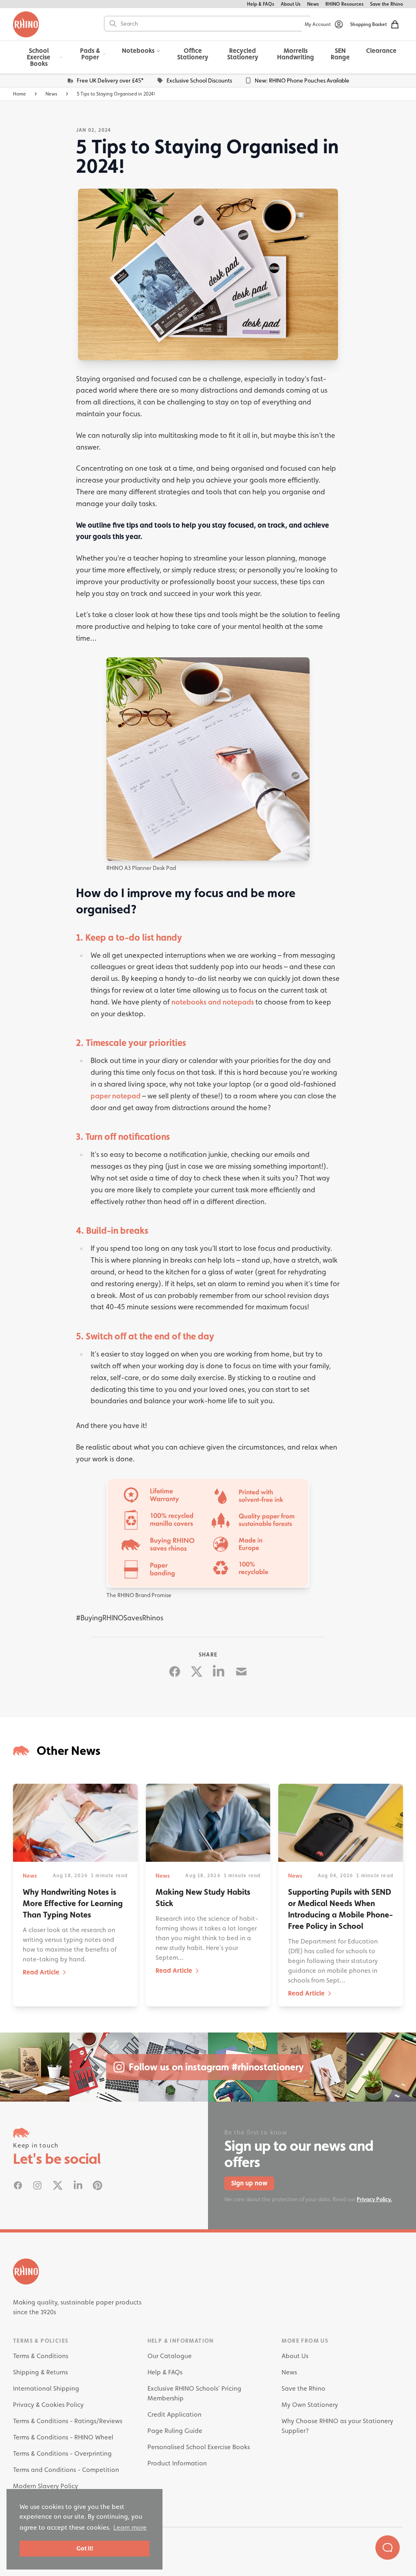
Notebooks (138, 51)
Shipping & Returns (40, 2372)
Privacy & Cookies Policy (48, 2405)
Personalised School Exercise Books (199, 2447)
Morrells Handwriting (296, 54)
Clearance (381, 51)
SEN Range (340, 54)
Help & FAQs (261, 4)
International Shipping (46, 2388)
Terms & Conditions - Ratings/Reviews (68, 2421)
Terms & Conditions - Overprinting (62, 2453)
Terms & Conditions (41, 2356)
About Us (291, 4)
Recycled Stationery (243, 54)
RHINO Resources (344, 4)
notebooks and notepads (213, 1002)
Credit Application (174, 2414)
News (313, 4)
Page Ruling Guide (175, 2431)
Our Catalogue (170, 2356)
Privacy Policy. (374, 2199)
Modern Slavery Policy (45, 2486)
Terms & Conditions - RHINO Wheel (63, 2437)
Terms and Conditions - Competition (66, 2470)
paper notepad (116, 1096)
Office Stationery (193, 54)
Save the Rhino (387, 4)
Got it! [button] (85, 2548)
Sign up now (249, 2183)
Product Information (177, 2463)
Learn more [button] (130, 2527)
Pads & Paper (90, 54)
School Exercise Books (39, 57)
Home (19, 94)
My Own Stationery (310, 2405)
